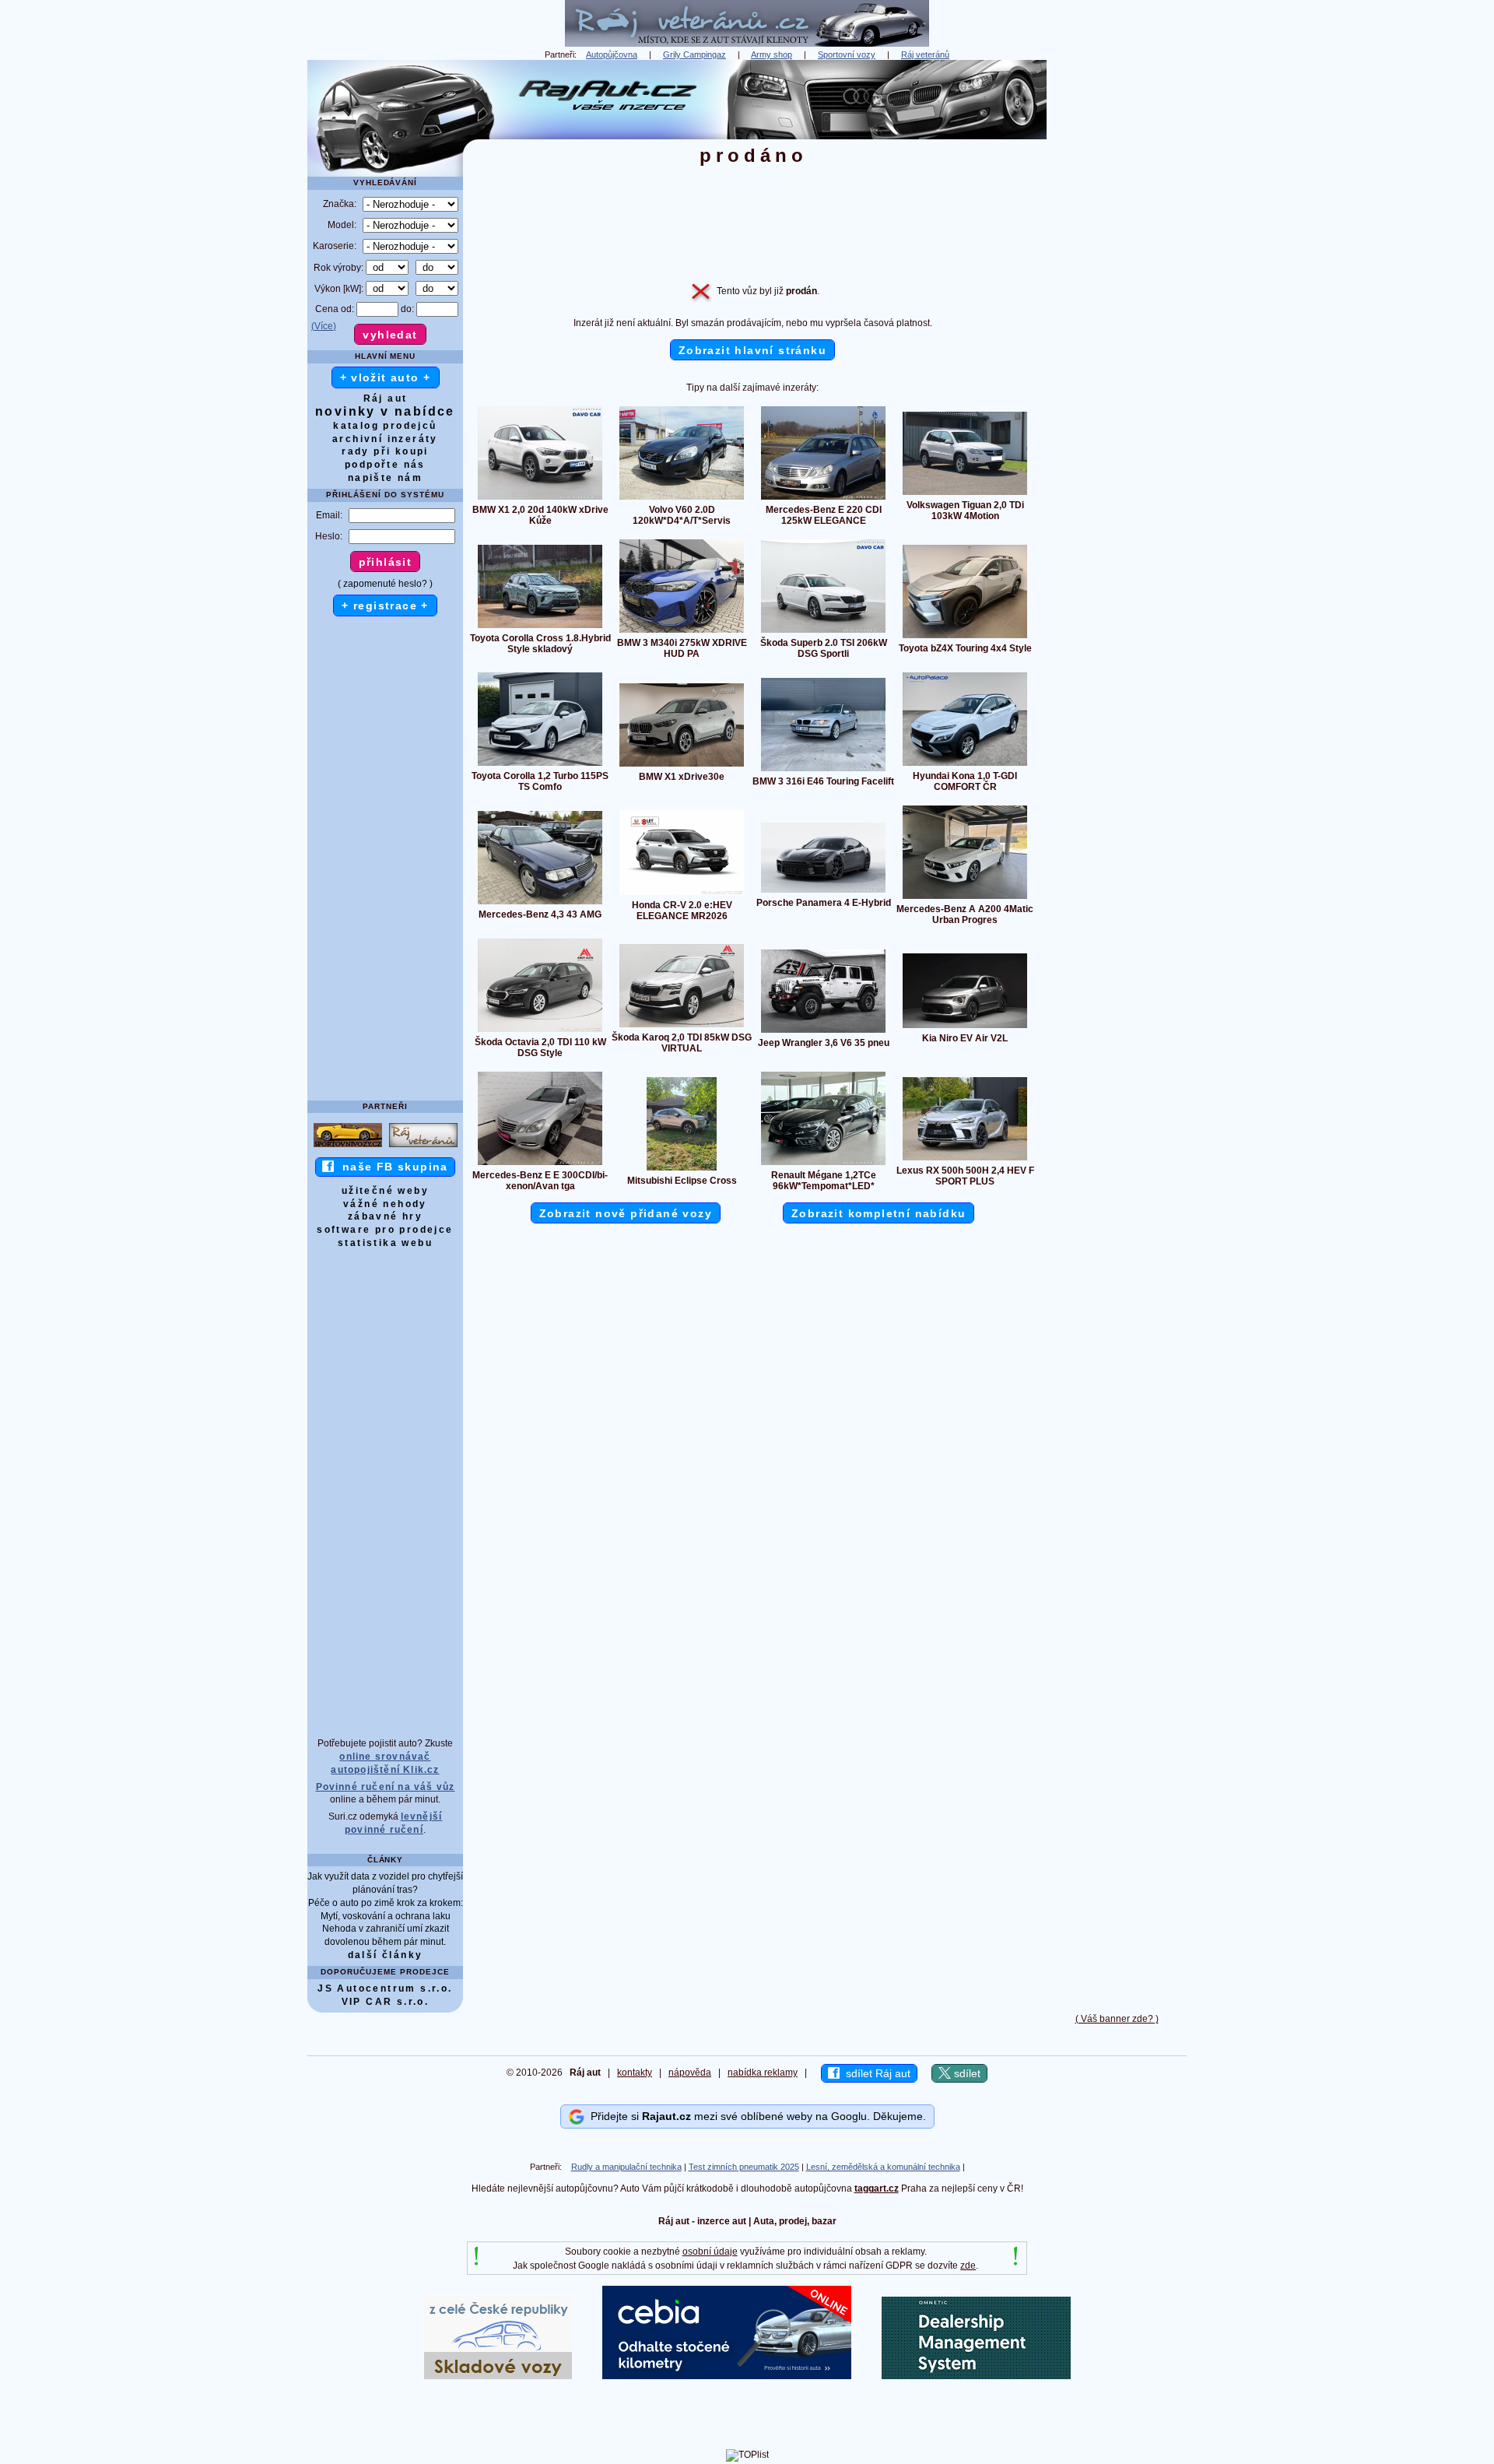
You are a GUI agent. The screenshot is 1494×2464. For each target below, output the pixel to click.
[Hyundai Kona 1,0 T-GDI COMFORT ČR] (965, 765)
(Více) (324, 326)
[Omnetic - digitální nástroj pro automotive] (976, 2376)
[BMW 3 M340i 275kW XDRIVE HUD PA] (682, 632)
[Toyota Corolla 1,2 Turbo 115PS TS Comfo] (540, 765)
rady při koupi (385, 451)
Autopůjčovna (612, 54)
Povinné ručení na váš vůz (386, 1787)
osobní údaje (710, 2252)
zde (968, 2266)
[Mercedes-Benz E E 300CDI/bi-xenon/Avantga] (540, 1164)
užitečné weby (385, 1191)
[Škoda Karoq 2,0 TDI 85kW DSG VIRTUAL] (682, 1027)
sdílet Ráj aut (875, 2073)
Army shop (772, 54)
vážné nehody (385, 1204)
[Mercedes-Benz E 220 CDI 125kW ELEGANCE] (823, 499)
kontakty (635, 2073)
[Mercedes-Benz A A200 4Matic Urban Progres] (965, 898)
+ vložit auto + (386, 377)
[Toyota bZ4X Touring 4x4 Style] (965, 637)
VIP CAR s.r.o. (386, 2002)
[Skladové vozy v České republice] (498, 2376)
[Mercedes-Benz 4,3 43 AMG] (540, 904)
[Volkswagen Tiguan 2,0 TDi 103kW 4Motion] (965, 494)
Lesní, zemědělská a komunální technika (883, 2167)
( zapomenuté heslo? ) (385, 584)
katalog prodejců (385, 426)
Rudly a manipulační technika (626, 2167)
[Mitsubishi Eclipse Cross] (682, 1170)
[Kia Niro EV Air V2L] (965, 1027)
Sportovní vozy (847, 54)
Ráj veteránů (925, 54)
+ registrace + (385, 605)
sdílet (966, 2073)
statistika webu (385, 1243)
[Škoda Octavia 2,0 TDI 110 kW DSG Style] (540, 1031)
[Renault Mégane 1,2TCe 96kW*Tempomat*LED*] (823, 1164)
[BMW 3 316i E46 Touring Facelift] (823, 770)
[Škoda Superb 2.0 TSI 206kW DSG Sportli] (823, 632)
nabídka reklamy (763, 2073)
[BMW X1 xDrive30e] (682, 766)
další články (386, 1955)
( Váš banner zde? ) (1117, 2019)
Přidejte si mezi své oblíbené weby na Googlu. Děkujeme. (755, 2116)
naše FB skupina (391, 1167)
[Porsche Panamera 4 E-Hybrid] (823, 892)
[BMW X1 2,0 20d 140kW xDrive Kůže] (540, 499)
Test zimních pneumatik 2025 (744, 2167)
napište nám (385, 478)
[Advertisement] (1117, 293)
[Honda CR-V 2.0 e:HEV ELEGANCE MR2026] (682, 894)
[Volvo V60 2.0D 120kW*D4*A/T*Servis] (682, 499)
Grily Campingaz (694, 54)
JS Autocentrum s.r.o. (385, 1988)
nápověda (690, 2073)
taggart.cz (877, 2188)
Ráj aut (386, 398)
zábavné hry (385, 1216)
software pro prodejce (385, 1230)
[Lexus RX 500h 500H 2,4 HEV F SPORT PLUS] (965, 1160)
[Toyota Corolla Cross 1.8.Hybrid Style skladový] (540, 627)
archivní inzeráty (385, 439)
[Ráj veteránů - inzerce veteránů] (747, 44)
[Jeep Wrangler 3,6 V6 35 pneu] (823, 1032)
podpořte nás (385, 465)
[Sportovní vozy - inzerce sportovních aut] (348, 1146)
